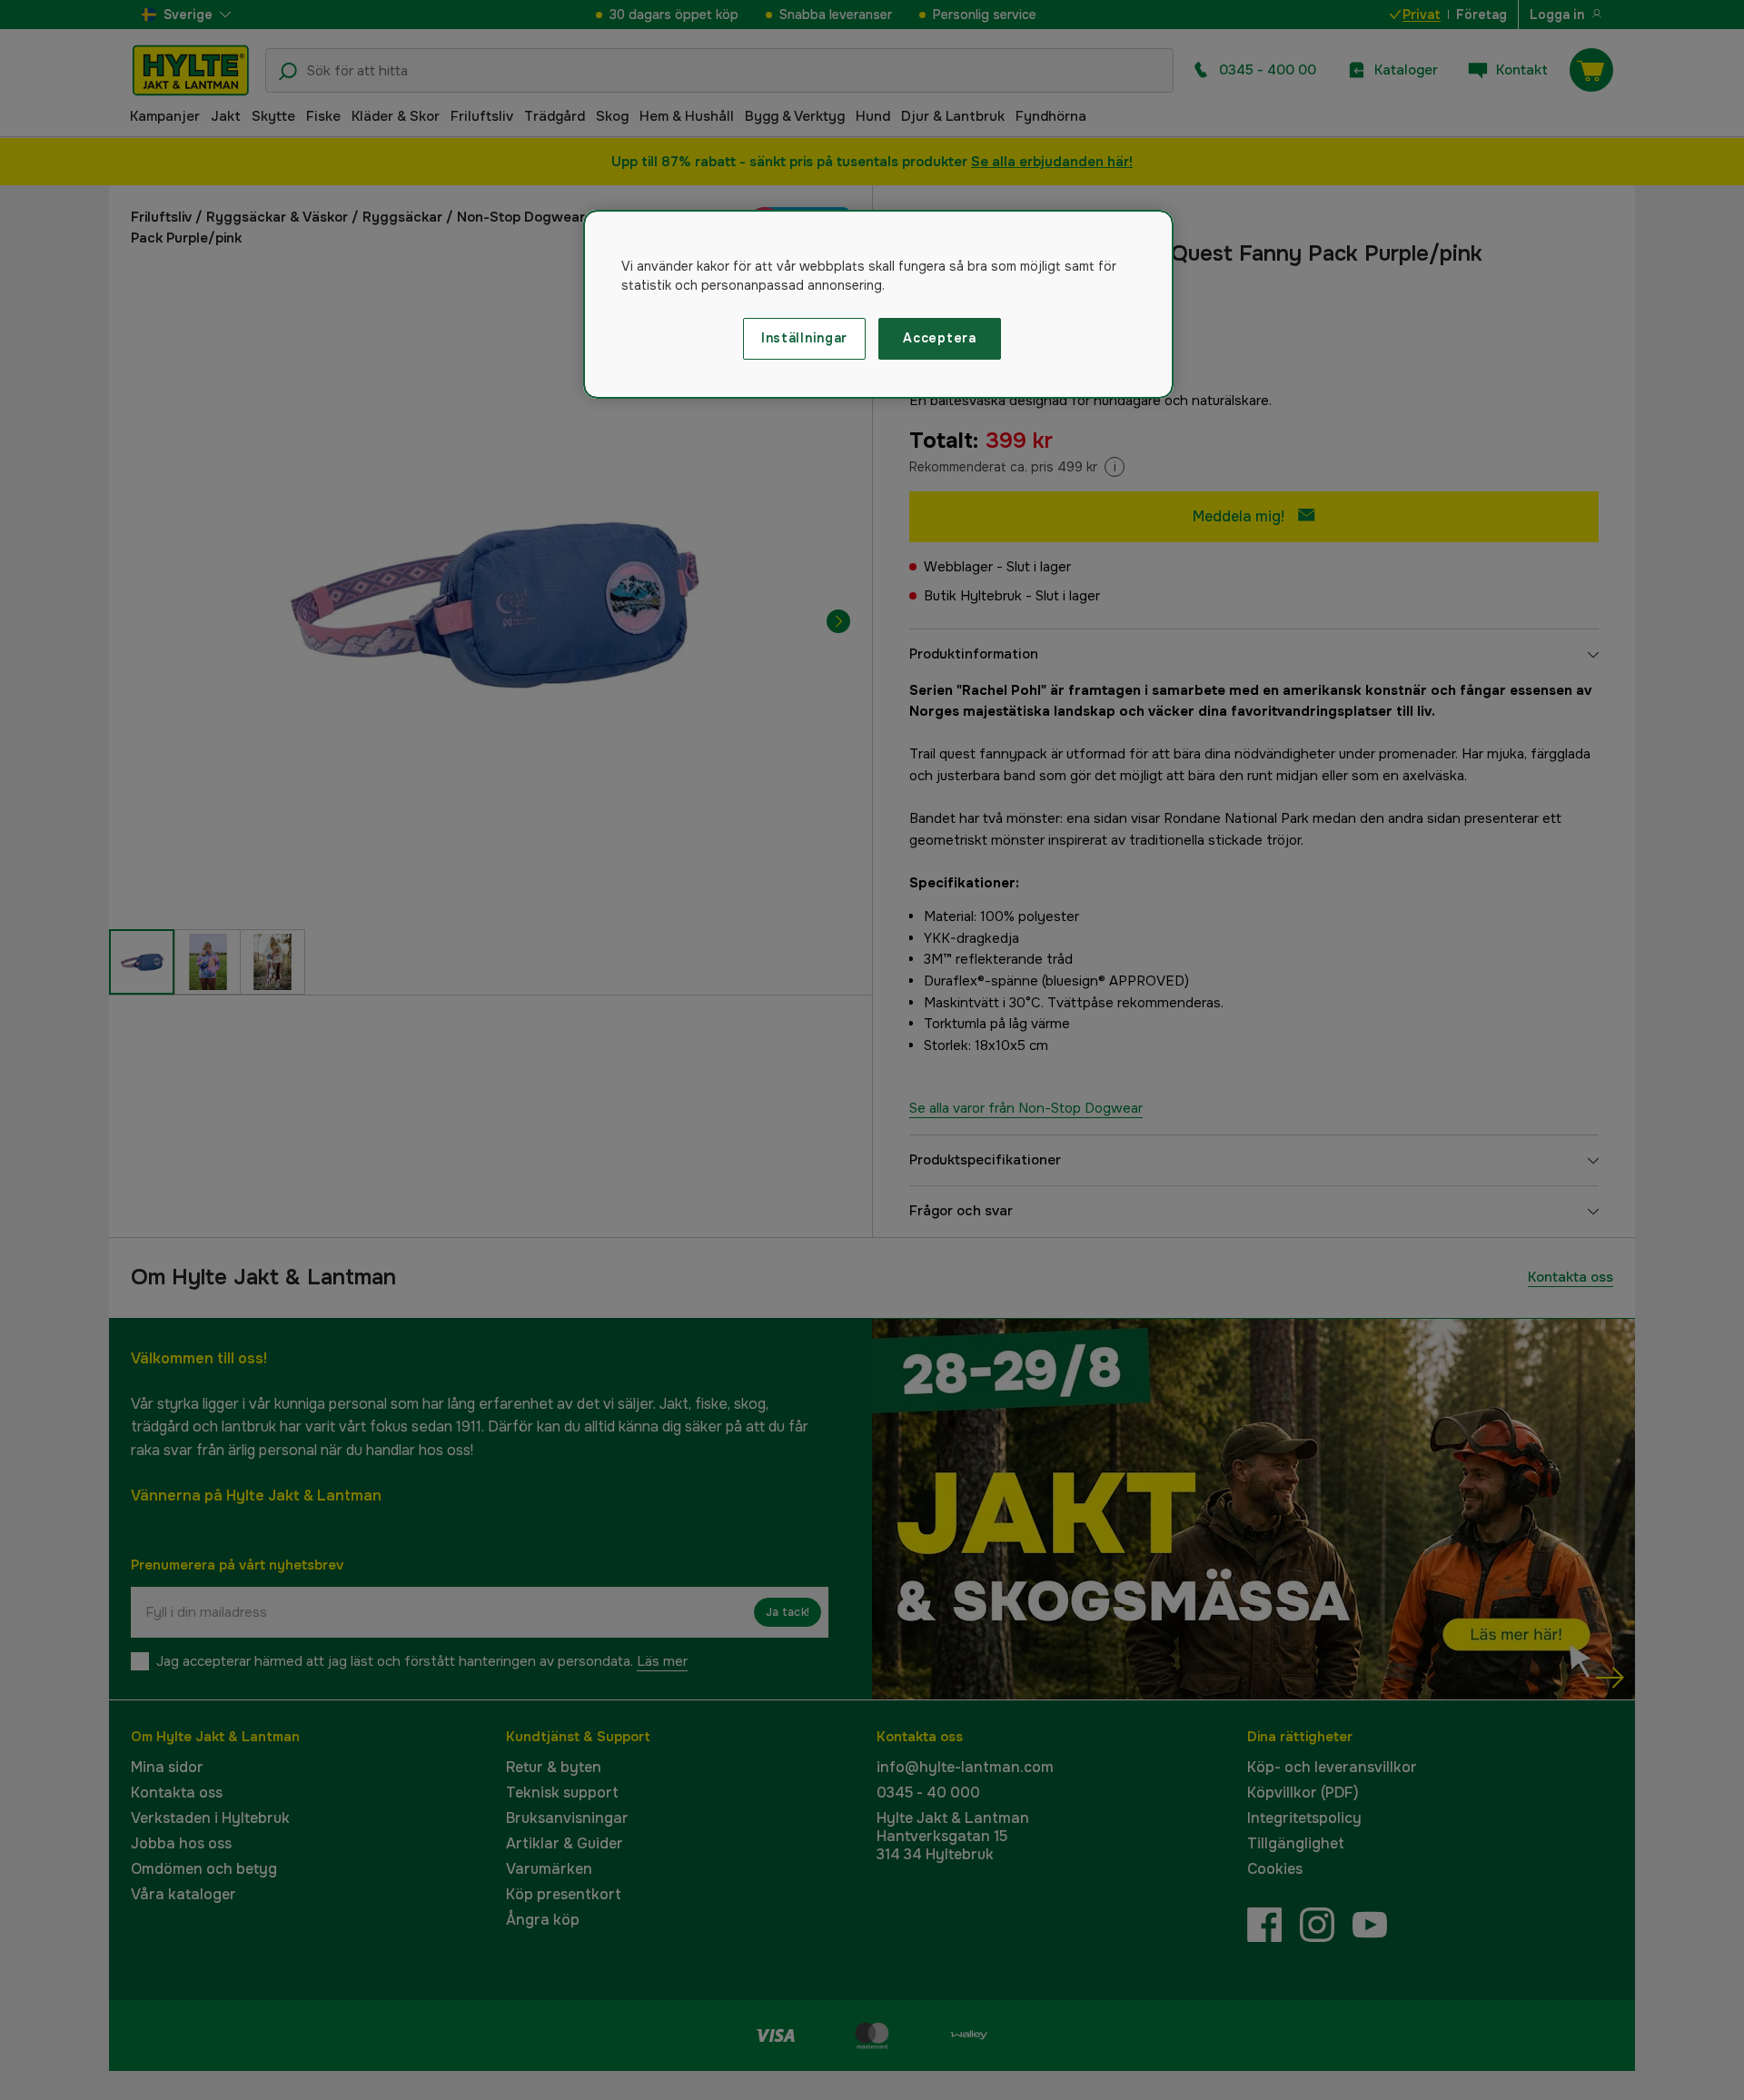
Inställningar (804, 338)
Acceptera (939, 338)
